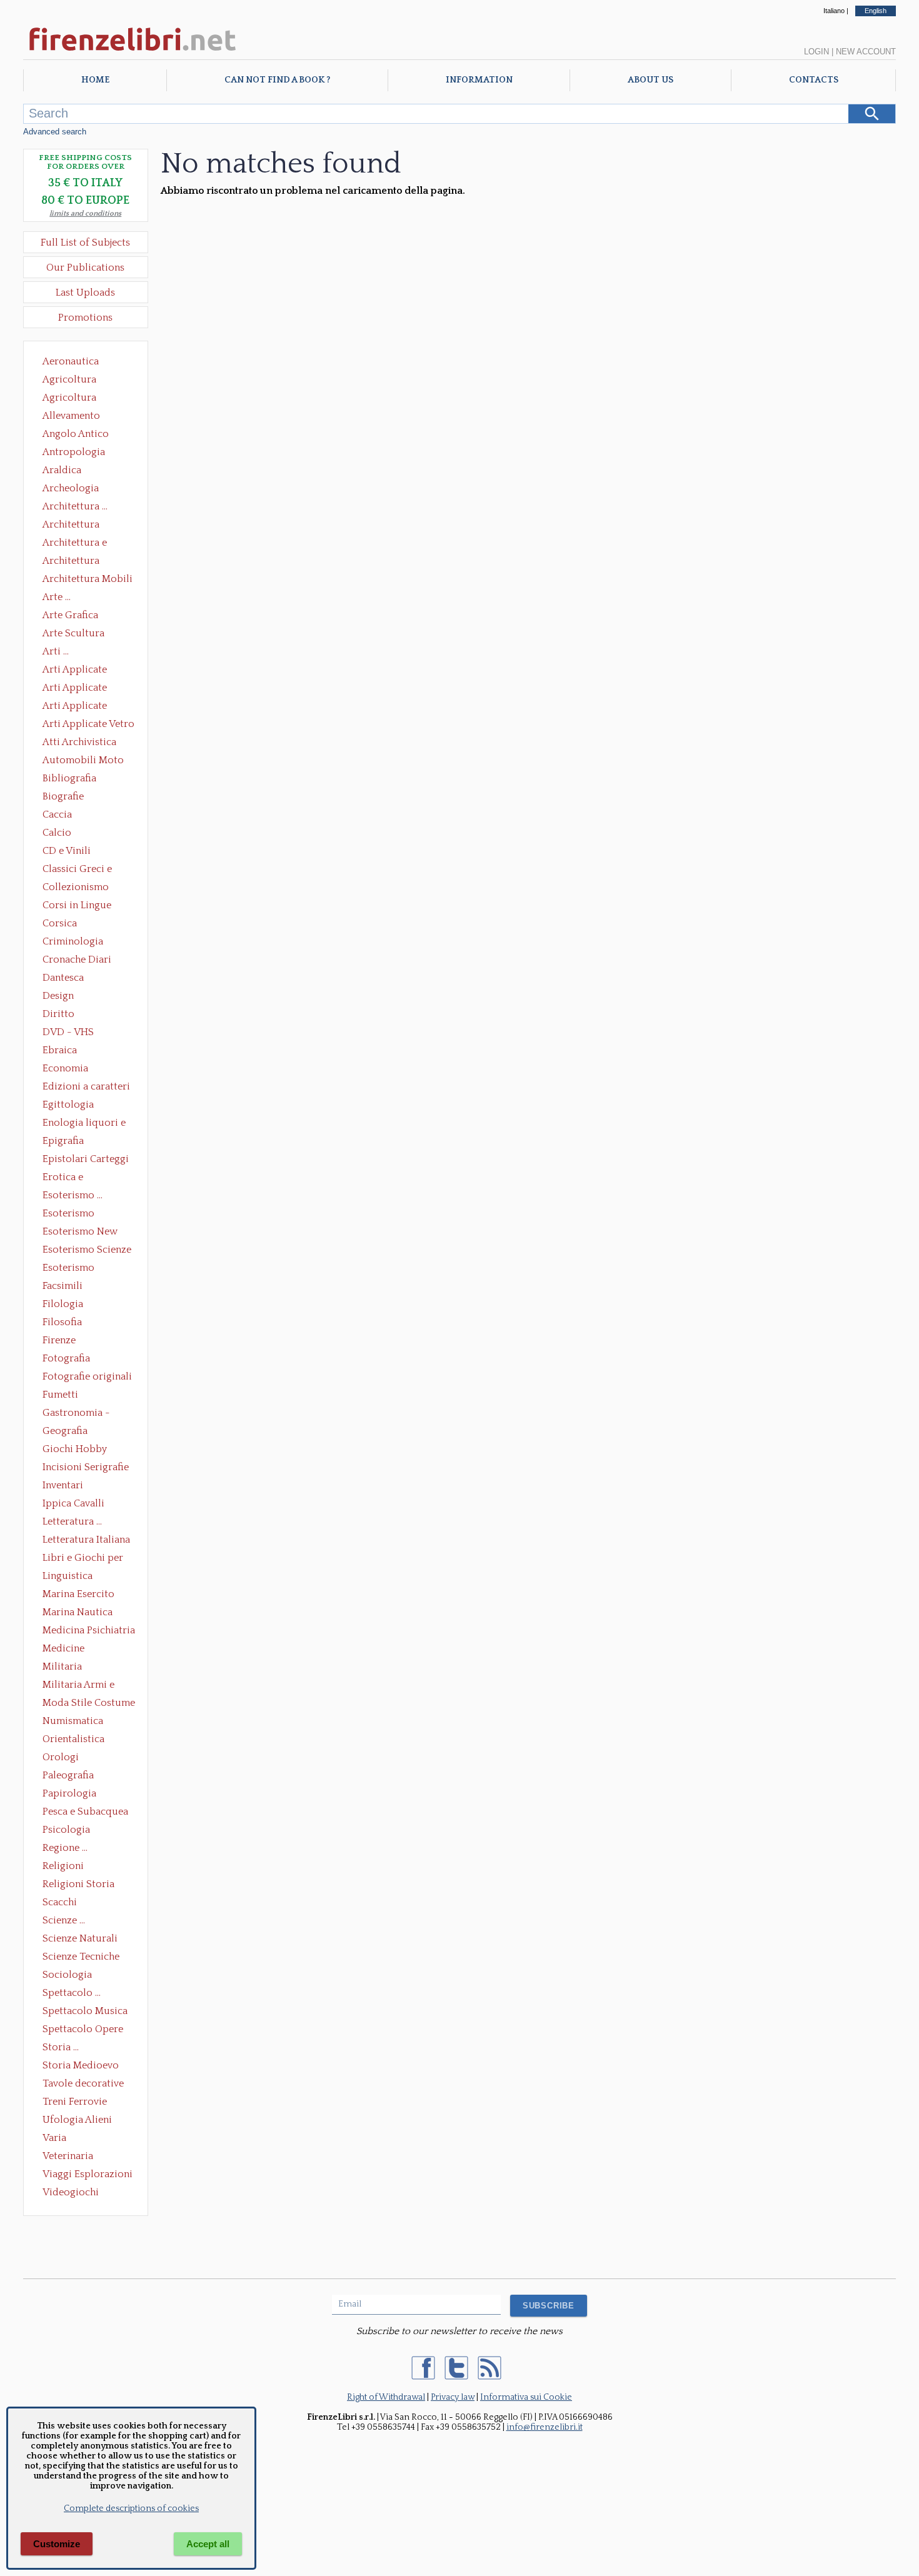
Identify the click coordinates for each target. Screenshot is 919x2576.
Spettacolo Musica (85, 2011)
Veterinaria (68, 2156)
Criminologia (73, 941)
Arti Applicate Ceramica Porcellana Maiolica (88, 671)
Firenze (59, 1340)
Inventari (63, 1485)
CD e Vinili (67, 851)
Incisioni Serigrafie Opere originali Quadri (86, 1468)
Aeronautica (71, 361)
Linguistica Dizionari (68, 1577)
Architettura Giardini (71, 562)
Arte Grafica (70, 615)
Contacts (814, 80)
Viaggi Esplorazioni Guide (88, 2175)
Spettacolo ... (72, 1993)
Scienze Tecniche (81, 1957)
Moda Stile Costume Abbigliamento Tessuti (89, 1704)
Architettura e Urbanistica (75, 544)
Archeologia (71, 488)
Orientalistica (73, 1739)
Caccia (57, 814)
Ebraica (60, 1050)
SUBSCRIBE (549, 2306)
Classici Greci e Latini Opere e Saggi (88, 870)
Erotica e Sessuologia (70, 1178)
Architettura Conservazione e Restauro (80, 526)
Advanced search (55, 132)
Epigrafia (63, 1141)
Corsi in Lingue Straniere (77, 906)
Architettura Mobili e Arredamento (88, 580)
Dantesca (63, 978)
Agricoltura (69, 379)
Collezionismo (76, 887)
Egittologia (68, 1105)
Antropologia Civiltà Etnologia (81, 453)
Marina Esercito (78, 1594)
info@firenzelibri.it (545, 2427)
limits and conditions (85, 213)
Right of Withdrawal (386, 2397)
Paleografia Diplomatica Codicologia (71, 1777)
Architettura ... (75, 506)
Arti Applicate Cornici (75, 689)
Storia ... (61, 2047)
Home (95, 80)
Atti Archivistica (79, 742)
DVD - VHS (68, 1032)
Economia (65, 1068)
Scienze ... (64, 1920)
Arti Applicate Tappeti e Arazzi (79, 707)
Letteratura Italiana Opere (86, 1541)
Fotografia (66, 1358)
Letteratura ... (72, 1521)
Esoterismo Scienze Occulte (87, 1251)
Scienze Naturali (80, 1938)
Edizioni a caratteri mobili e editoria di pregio (87, 1088)
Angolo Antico (76, 434)
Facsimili (63, 1286)
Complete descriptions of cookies (131, 2508)
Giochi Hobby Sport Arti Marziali (86, 1450)
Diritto (58, 1014)
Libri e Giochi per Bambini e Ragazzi (84, 1559)
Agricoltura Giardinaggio (73, 399)
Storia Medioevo (81, 2065)
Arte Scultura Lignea (73, 634)
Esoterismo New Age (80, 1233)
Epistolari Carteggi (86, 1159)
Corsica (60, 923)
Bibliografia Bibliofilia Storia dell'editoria (80, 779)
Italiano (834, 11)
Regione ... (65, 1848)
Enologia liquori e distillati (84, 1124)
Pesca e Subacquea (85, 1812)
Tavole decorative (83, 2083)
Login (816, 52)
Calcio (57, 833)
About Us (650, 80)
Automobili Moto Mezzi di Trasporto (86, 761)
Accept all (208, 2544)
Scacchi (60, 1902)
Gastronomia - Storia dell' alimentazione (76, 1414)
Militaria (62, 1666)
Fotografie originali (87, 1376)
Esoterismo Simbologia (69, 1269)
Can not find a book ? (277, 80)
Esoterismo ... (73, 1195)
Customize (57, 2544)
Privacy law (453, 2397)
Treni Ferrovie (75, 2102)
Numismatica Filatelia (73, 1722)
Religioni (63, 1866)
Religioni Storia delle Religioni (78, 1885)
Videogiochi (71, 2192)
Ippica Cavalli (73, 1503)
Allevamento (71, 416)
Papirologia (69, 1793)
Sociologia (67, 1975)
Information (479, 80)
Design (58, 996)
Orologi (61, 1757)
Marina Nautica (78, 1612)
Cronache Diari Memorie (77, 961)
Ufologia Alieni (77, 2120)
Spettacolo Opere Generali (83, 2030)
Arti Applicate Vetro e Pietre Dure (88, 725)
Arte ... (57, 597)
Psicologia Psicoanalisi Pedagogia (69, 1831)
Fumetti (60, 1395)
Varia (54, 2138)
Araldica (62, 470)
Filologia (63, 1304)
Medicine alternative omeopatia (67, 1650)
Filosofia (62, 1322)
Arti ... (56, 651)
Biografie (63, 796)
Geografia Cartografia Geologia (68, 1432)
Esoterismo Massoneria (68, 1215)
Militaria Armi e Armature (78, 1686)
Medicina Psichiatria (89, 1630)
